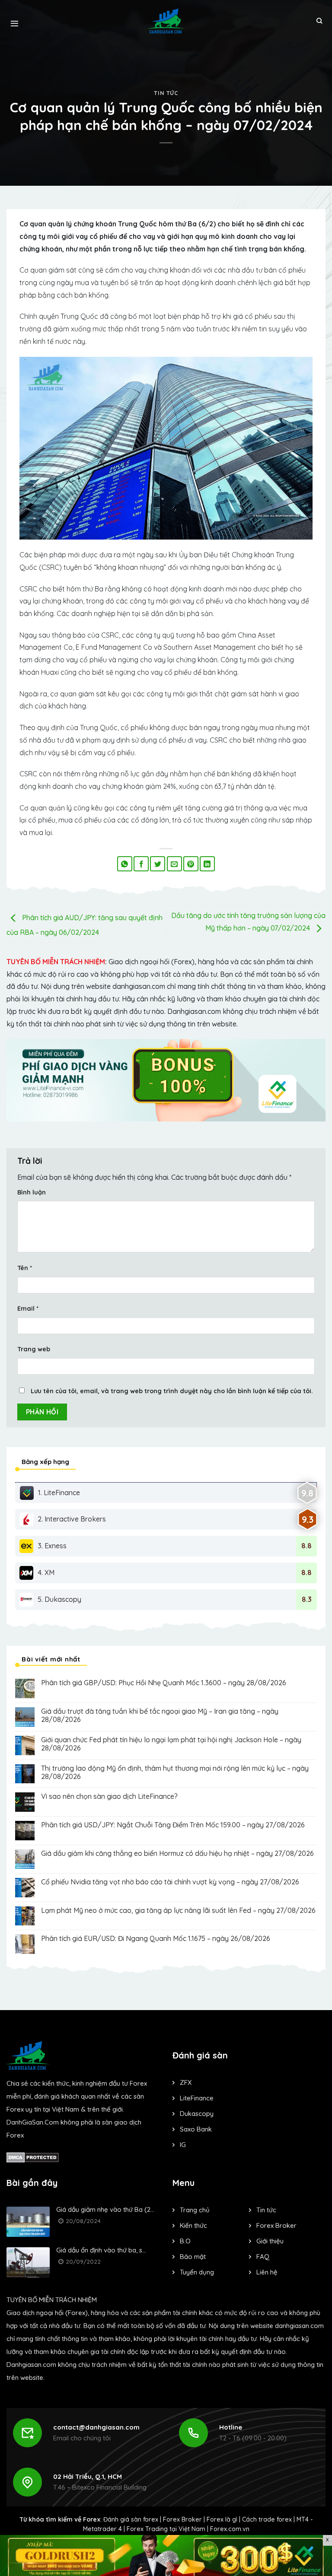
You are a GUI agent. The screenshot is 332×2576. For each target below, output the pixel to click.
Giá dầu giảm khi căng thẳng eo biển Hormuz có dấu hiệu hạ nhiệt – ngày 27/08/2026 (177, 1853)
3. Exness (52, 1546)
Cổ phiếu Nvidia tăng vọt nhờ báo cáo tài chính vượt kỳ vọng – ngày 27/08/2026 (170, 1882)
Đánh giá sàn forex (131, 2519)
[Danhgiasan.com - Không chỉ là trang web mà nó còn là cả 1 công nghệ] (166, 21)
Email (28, 1309)
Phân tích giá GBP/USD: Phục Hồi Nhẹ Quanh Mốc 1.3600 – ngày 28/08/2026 (164, 1683)
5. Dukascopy (59, 1599)
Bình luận (32, 1192)
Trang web (34, 1349)
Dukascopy (197, 2114)
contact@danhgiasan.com (96, 2427)
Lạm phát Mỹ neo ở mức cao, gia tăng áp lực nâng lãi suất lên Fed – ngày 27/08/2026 (178, 1911)
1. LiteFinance (59, 1493)
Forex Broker (182, 2519)
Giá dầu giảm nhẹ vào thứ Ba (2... (105, 2209)
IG (183, 2145)
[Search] (319, 21)
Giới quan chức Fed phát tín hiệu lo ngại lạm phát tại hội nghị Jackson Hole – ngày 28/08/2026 (171, 1744)
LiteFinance (197, 2098)
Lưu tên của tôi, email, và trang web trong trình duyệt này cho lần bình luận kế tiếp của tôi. (172, 1391)
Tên (25, 1268)
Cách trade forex (267, 2519)
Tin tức (166, 93)
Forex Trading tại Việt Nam (166, 2529)
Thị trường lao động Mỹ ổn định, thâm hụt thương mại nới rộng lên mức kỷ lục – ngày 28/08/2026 (175, 1772)
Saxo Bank (196, 2129)
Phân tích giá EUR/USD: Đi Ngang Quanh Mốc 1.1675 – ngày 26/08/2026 (156, 1939)
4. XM (46, 1572)
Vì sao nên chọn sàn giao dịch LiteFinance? (109, 1796)
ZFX (186, 2082)
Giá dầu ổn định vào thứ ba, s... (101, 2250)
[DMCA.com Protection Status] (33, 2157)
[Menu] (14, 21)
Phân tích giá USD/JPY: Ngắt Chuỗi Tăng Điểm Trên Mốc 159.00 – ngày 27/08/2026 (173, 1825)
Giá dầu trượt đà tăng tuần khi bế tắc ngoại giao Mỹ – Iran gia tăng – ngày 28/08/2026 (160, 1715)
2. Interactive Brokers (72, 1519)
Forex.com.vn (230, 2529)
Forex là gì (222, 2519)
